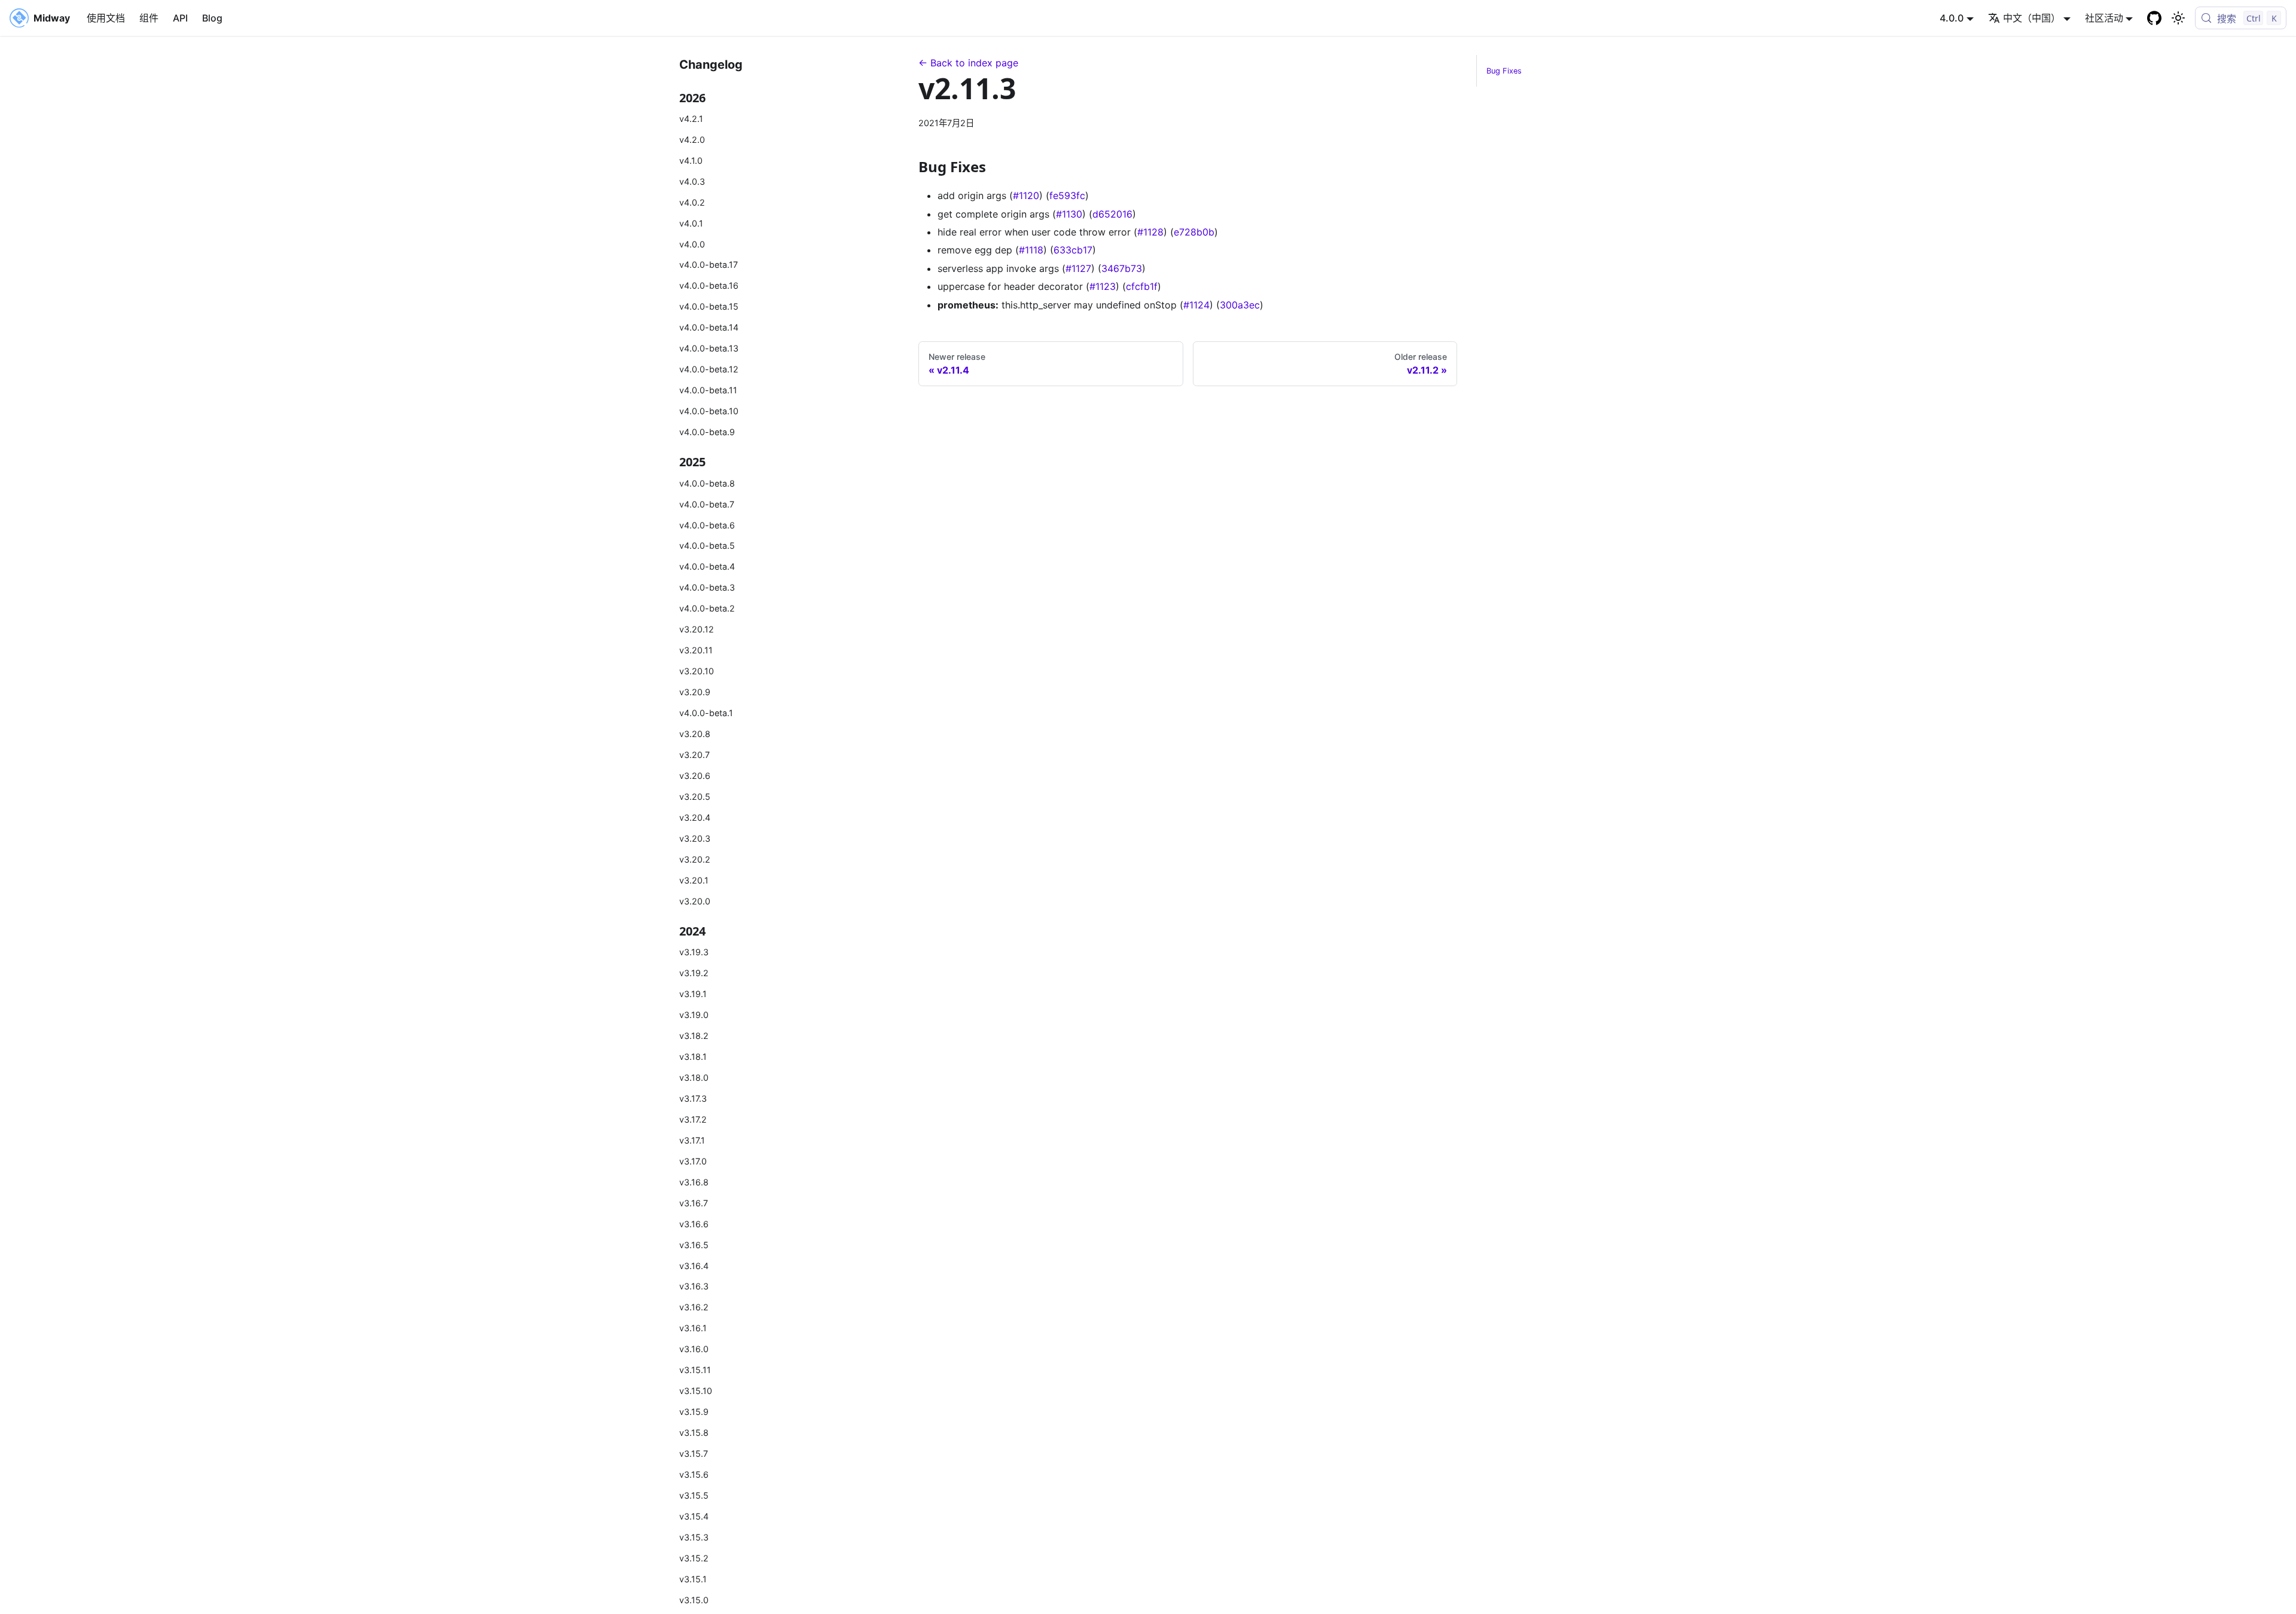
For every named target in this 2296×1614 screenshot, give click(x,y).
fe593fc (1067, 195)
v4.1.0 (691, 161)
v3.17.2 (693, 1119)
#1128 (1150, 232)
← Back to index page (968, 63)
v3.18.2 (694, 1036)
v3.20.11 (696, 650)
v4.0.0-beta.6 (707, 525)
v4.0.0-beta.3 (707, 587)
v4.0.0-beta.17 (709, 265)
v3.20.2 (695, 859)
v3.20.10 (697, 671)
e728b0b (1194, 232)
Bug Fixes (1504, 71)
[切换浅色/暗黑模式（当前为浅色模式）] (2178, 18)
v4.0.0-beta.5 (707, 545)
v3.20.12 (697, 629)
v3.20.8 (695, 734)
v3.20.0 (695, 901)
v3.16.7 (694, 1203)
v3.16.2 (694, 1307)
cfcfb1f (1142, 286)
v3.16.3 (694, 1286)
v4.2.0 (692, 140)
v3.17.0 (693, 1161)
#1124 (1196, 305)
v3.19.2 (694, 973)
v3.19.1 (693, 994)
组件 (149, 18)
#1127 (1078, 268)
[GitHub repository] (2154, 18)
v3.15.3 (694, 1537)
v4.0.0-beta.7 (707, 504)
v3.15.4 (694, 1516)
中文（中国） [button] (2032, 18)
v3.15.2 (694, 1558)
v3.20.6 (695, 776)
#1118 (1031, 250)
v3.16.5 (694, 1245)
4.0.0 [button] (1952, 18)
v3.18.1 (693, 1057)
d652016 (1112, 214)
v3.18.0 (694, 1077)
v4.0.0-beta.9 (707, 432)
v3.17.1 (692, 1140)
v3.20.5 (695, 797)
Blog (212, 18)
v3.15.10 (696, 1391)
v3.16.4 (694, 1266)
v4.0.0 (692, 244)
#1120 (1026, 195)
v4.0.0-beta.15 (709, 306)
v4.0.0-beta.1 (706, 713)
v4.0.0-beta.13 (709, 348)
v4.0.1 (691, 223)
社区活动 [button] (2104, 18)
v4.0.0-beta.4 (707, 566)
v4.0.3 (692, 181)
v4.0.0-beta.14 (709, 327)
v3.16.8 (694, 1182)
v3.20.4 (695, 817)
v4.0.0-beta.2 (707, 608)
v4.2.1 (691, 119)
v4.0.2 (692, 202)
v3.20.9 (695, 692)
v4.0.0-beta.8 (707, 483)
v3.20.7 (694, 755)
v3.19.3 (694, 952)
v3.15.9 (694, 1412)
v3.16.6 (694, 1224)
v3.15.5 (694, 1495)
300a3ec (1240, 305)
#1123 (1103, 286)
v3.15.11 (695, 1370)
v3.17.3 (693, 1098)
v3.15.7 (694, 1453)
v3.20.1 (694, 880)
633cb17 (1073, 250)
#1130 (1069, 214)
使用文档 (106, 18)
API (180, 18)
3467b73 (1122, 268)
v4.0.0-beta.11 (708, 390)
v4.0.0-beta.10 (709, 411)
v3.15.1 (693, 1579)
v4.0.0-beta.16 (709, 285)
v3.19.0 (694, 1015)
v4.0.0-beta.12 (709, 369)
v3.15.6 (694, 1474)
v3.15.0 (694, 1600)
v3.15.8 (694, 1433)
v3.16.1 (693, 1328)
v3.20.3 (695, 838)
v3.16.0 (694, 1349)
